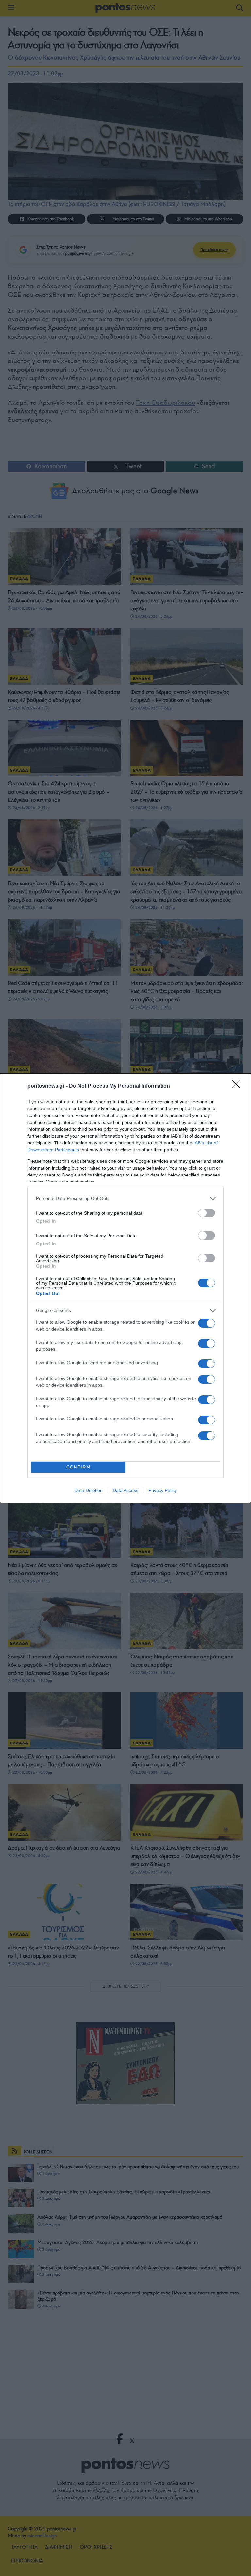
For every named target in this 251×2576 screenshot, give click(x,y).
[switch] (207, 1213)
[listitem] (125, 1199)
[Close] (238, 1086)
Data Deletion (89, 1490)
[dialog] (125, 1288)
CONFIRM (78, 1467)
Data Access (125, 1490)
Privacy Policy (163, 1490)
